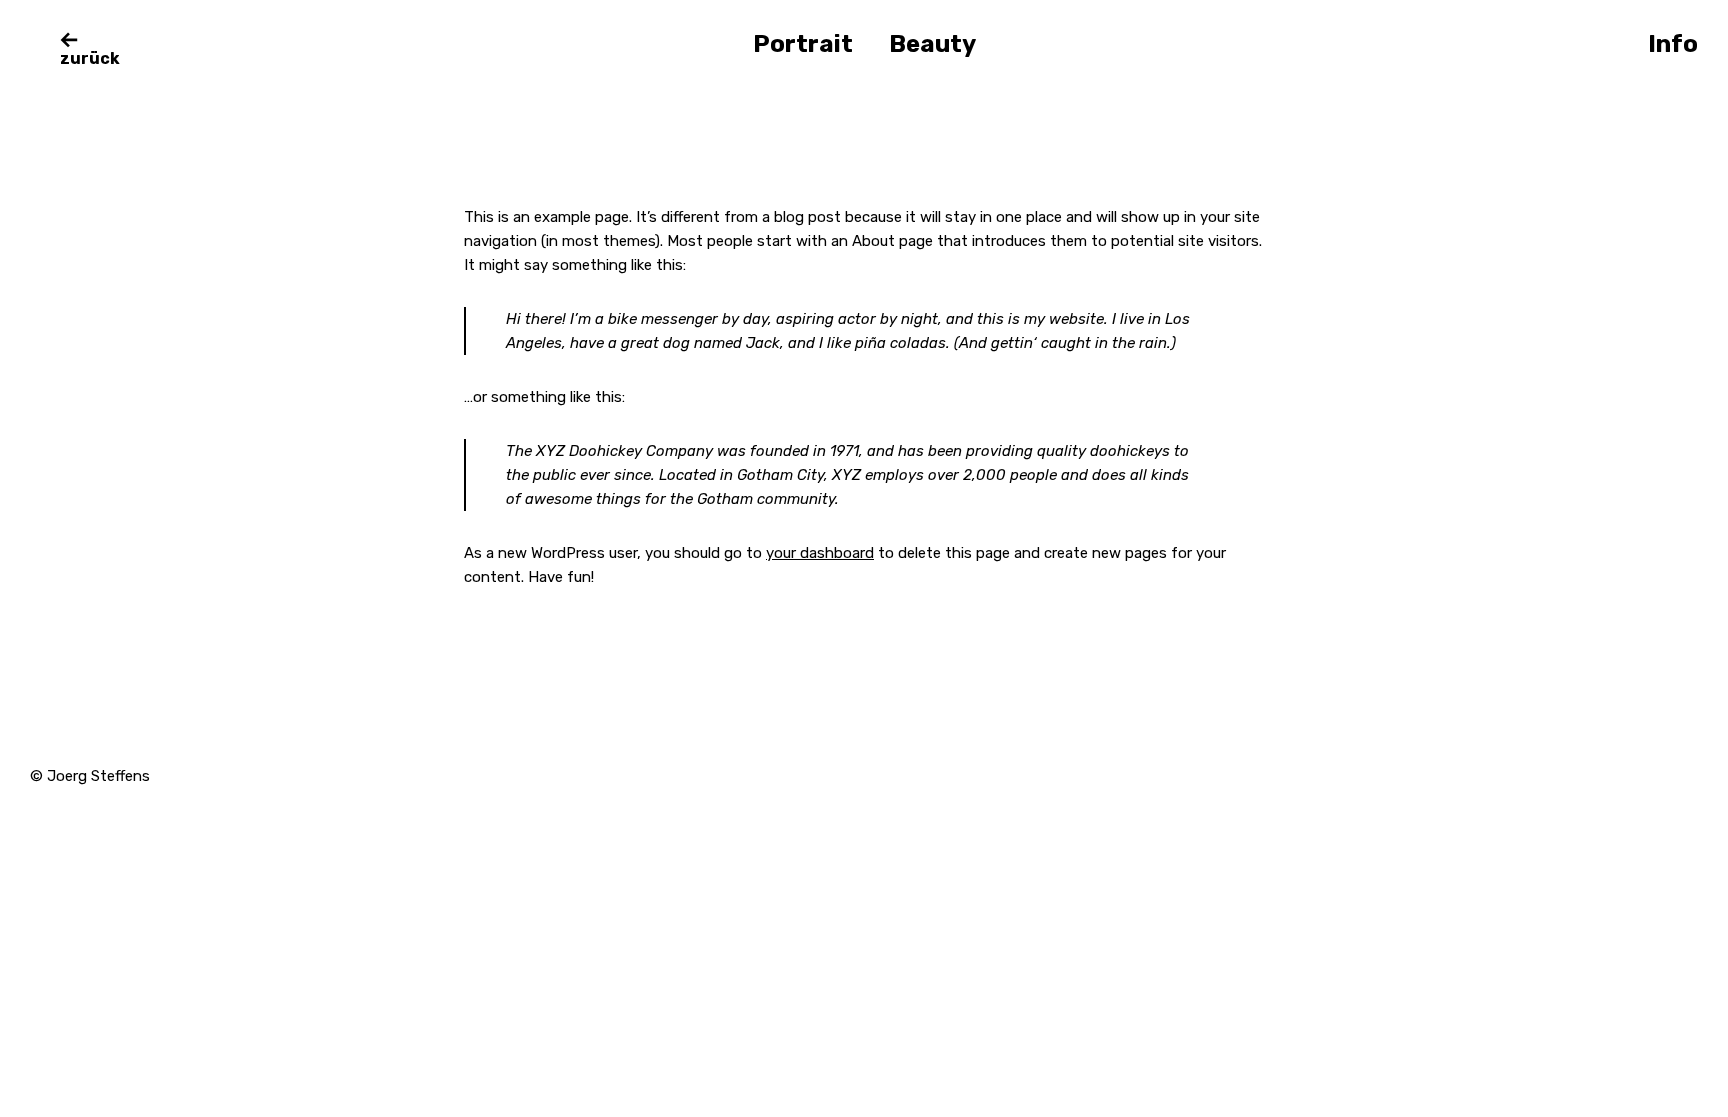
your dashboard (820, 553)
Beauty (932, 44)
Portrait (803, 44)
